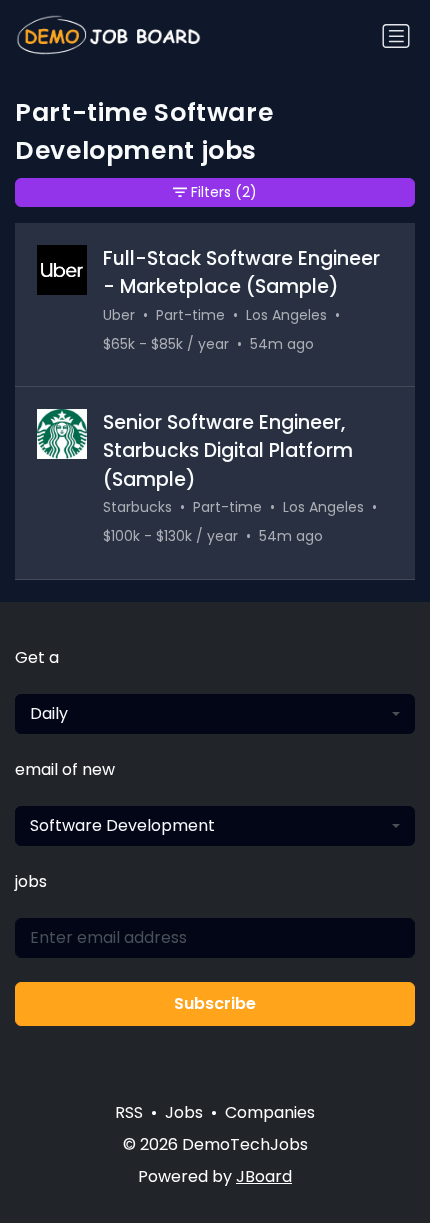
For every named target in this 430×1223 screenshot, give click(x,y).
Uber (119, 315)
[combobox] (215, 714)
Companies (270, 1112)
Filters (224, 192)
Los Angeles (286, 315)
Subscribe (215, 1003)
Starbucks (137, 507)
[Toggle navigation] (396, 36)
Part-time (190, 315)
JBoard (264, 1176)
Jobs (184, 1112)
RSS (129, 1112)
